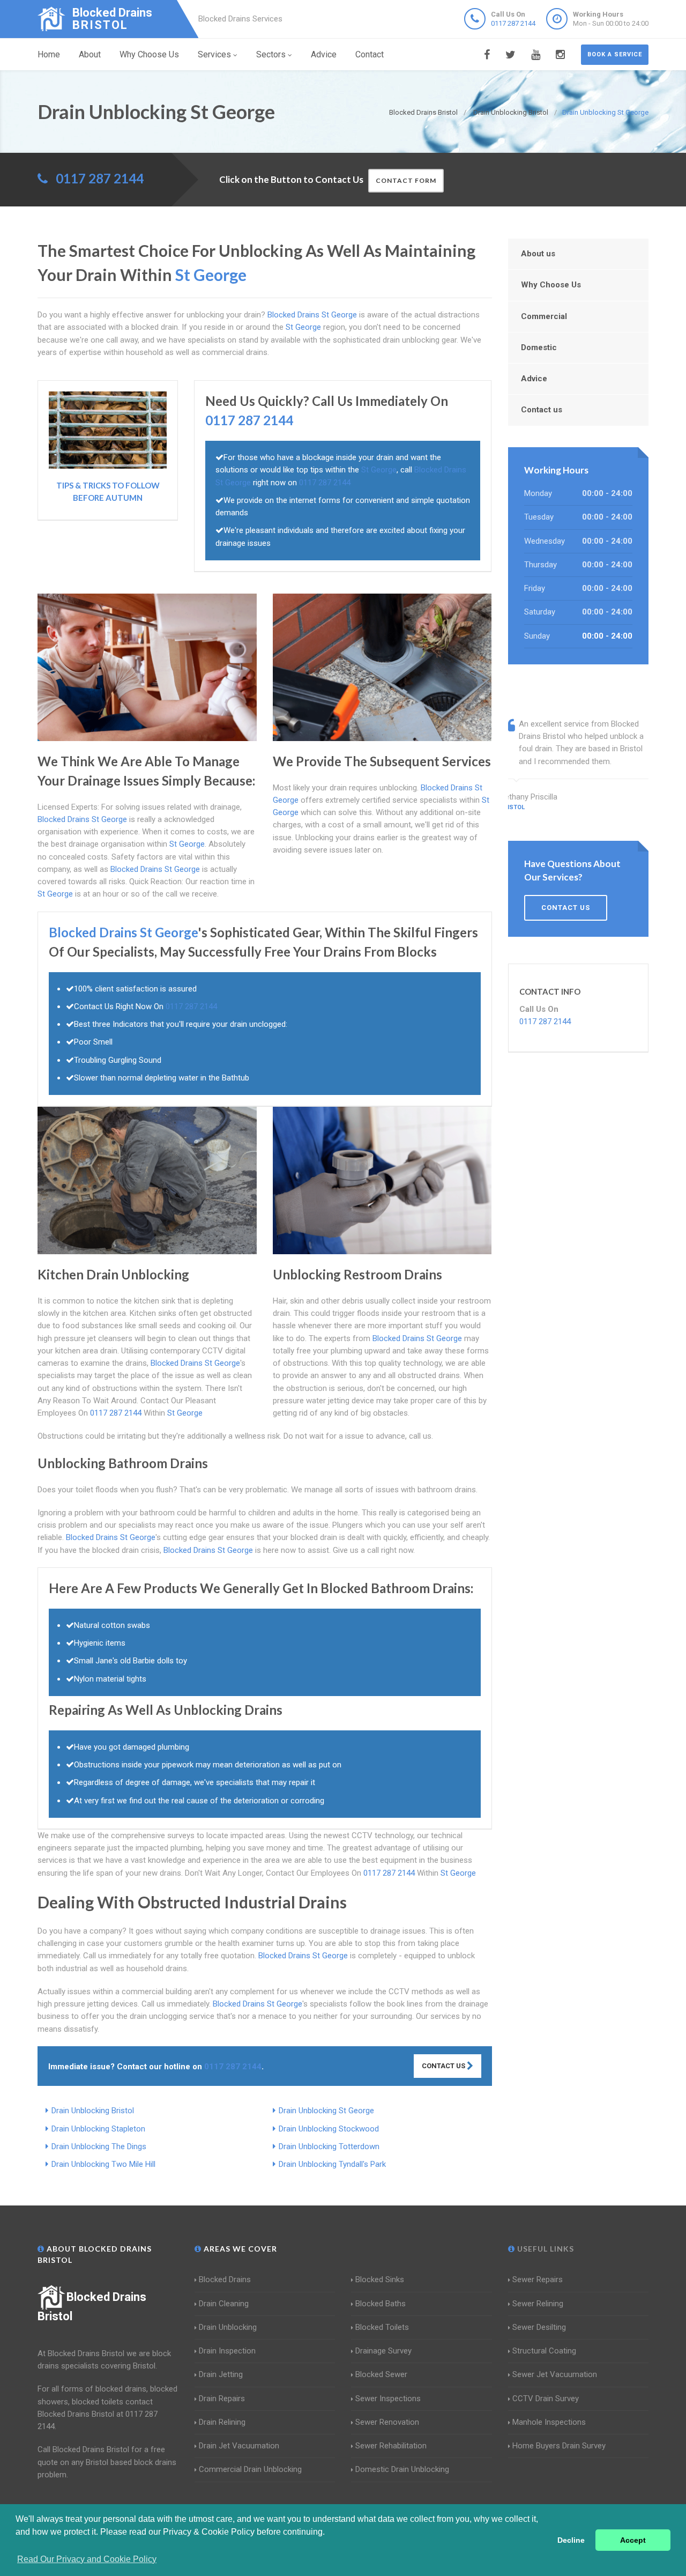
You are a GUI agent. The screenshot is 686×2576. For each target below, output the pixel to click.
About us (538, 254)
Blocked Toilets (382, 2327)
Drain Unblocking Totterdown (329, 2146)
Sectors (271, 54)
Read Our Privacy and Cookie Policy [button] (87, 2559)
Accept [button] (633, 2540)
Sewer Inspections (388, 2399)
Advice (324, 54)
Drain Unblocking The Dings (99, 2146)
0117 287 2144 (513, 23)
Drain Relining (222, 2422)
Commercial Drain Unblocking (250, 2469)
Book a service (615, 54)
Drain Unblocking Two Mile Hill (103, 2164)
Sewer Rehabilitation (391, 2446)
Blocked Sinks (380, 2279)
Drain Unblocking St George (326, 2111)
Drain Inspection (227, 2351)
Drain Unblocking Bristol (93, 2111)
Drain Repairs (222, 2399)
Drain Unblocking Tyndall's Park (332, 2164)
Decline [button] (571, 2540)
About (90, 54)
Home (49, 54)
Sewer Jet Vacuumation (555, 2374)
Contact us (542, 410)
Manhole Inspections (549, 2422)
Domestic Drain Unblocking (402, 2469)
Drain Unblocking (228, 2327)
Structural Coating (544, 2351)
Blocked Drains (225, 2279)
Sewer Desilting (539, 2327)
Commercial (544, 316)
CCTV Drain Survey (546, 2399)
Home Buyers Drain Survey (559, 2446)
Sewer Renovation (387, 2422)
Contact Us (444, 2066)
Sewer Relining (538, 2304)
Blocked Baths (381, 2304)
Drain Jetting (221, 2374)
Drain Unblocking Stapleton (98, 2129)
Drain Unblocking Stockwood (329, 2129)
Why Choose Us (149, 54)
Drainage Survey (383, 2351)
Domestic (539, 347)
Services (214, 54)
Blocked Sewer (381, 2374)
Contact (370, 54)
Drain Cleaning (224, 2304)
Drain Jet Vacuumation (239, 2446)
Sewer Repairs (538, 2279)
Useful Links (545, 2249)
